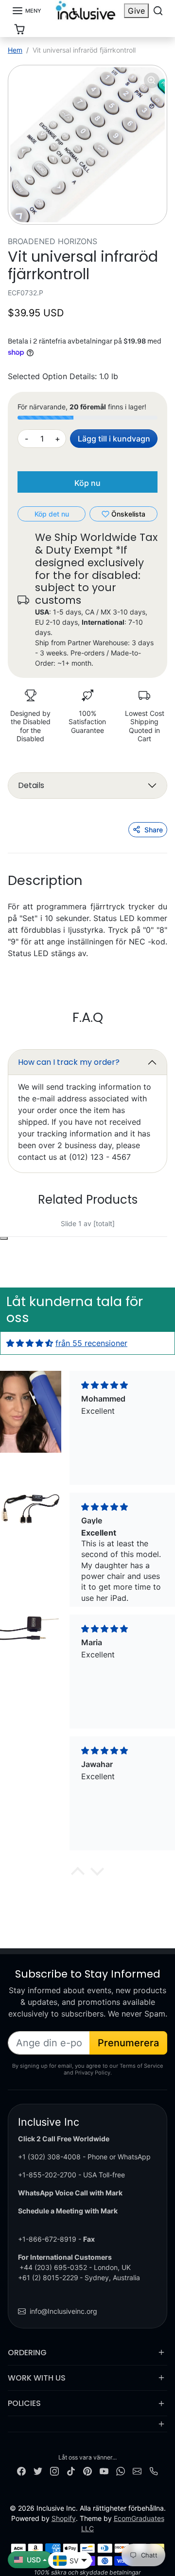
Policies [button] (24, 2403)
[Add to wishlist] (4, 1238)
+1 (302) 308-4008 (49, 2157)
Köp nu (87, 483)
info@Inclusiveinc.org (63, 2311)
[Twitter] (38, 2470)
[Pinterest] (87, 2470)
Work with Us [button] (37, 2378)
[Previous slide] (29, 1231)
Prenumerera (128, 2043)
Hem (15, 50)
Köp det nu (52, 514)
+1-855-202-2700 (47, 2175)
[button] (26, 11)
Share (154, 830)
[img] (30, 1343)
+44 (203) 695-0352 (53, 2267)
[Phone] (154, 2470)
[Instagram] (54, 2470)
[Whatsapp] (121, 2470)
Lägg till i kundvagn (114, 439)
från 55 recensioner (91, 1343)
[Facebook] (21, 2470)
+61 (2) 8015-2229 (48, 2278)
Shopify (64, 2518)
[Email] (137, 2470)
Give (136, 11)
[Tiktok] (71, 2470)
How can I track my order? (69, 1062)
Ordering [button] (27, 2353)
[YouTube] (104, 2470)
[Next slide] (146, 1231)
